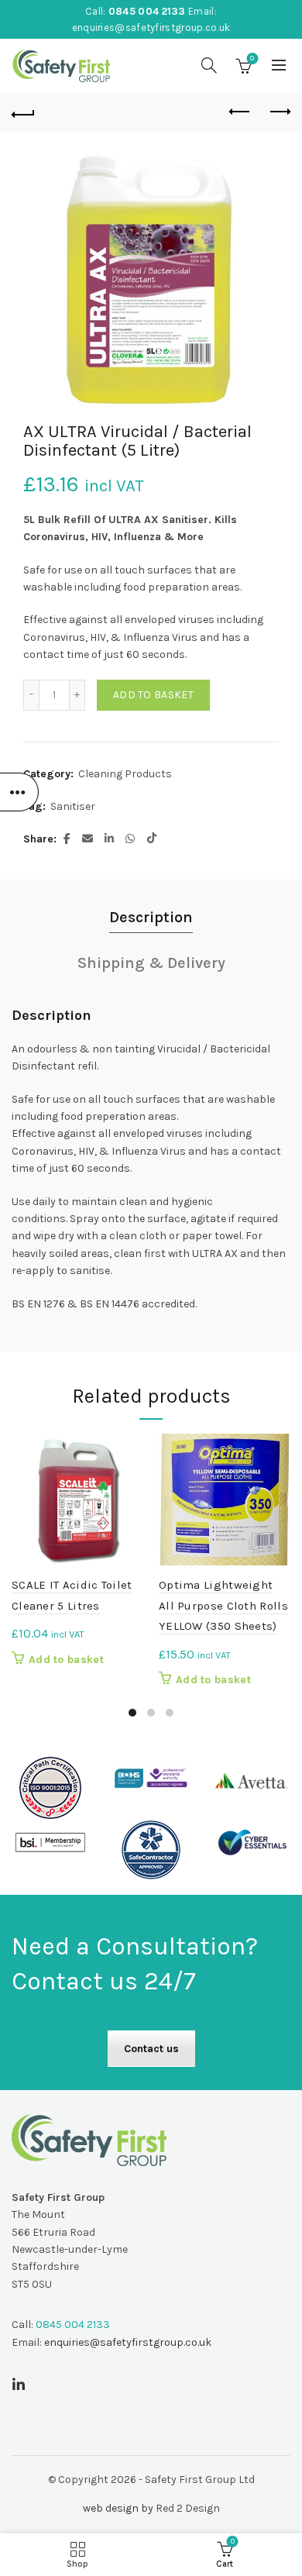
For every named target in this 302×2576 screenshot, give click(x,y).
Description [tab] (151, 917)
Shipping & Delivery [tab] (151, 963)
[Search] (209, 65)
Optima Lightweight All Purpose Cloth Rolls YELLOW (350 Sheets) (223, 1605)
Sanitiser (73, 806)
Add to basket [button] (66, 1660)
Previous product (240, 112)
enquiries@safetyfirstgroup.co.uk (151, 28)
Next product (279, 112)
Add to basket (153, 695)
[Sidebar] (19, 792)
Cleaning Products (125, 774)
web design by (118, 2508)
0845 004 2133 (147, 11)
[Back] (23, 112)
